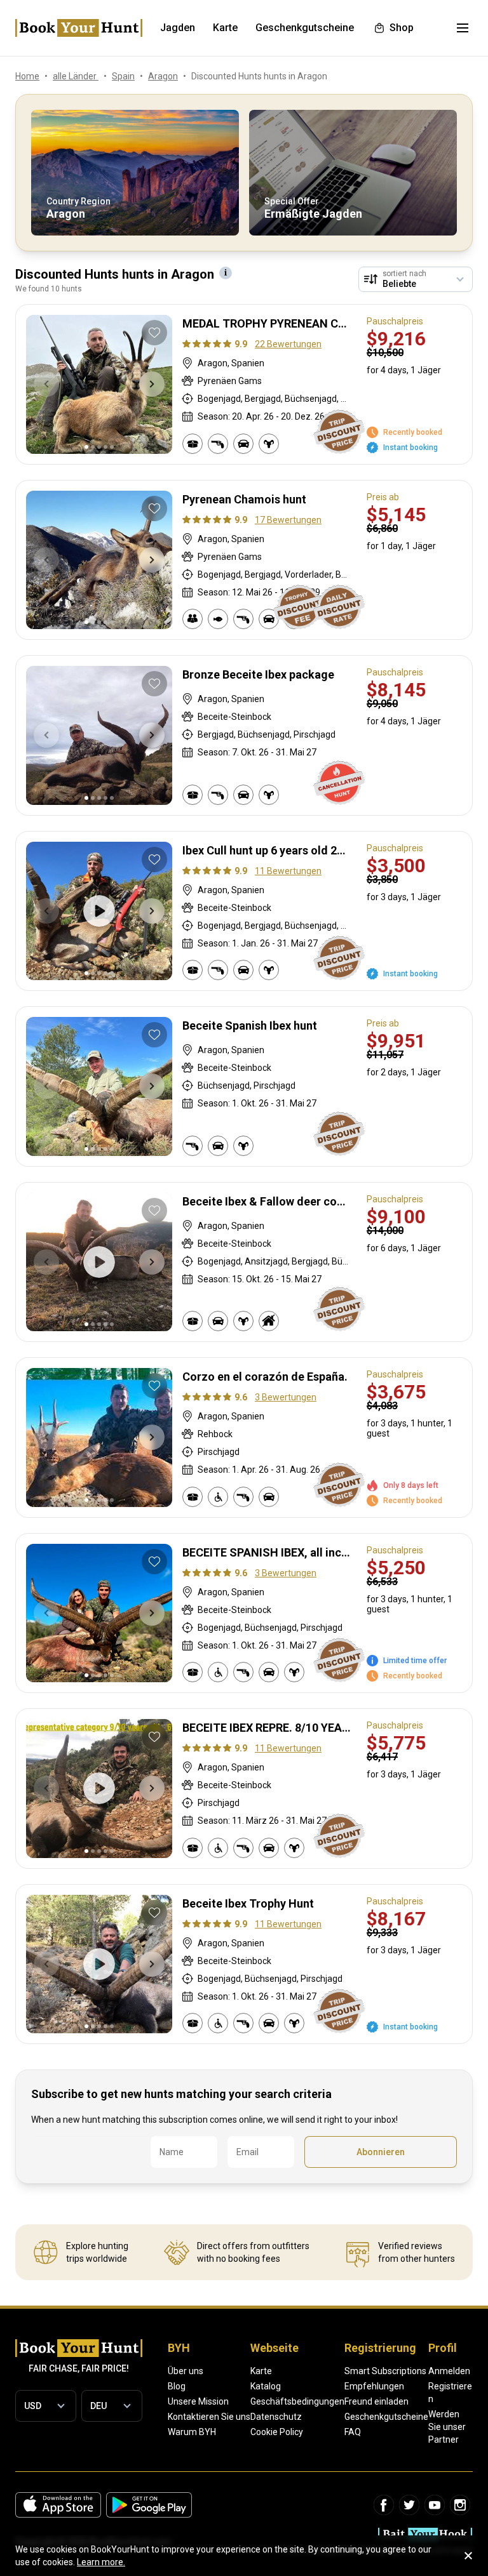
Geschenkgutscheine (386, 2417)
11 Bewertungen (288, 871)
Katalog (266, 2386)
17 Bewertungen (288, 520)
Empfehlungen (374, 2386)
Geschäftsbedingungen (297, 2401)
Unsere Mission (198, 2401)
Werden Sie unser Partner (447, 2427)
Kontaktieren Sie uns (209, 2417)
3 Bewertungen (286, 1397)
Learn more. (101, 2562)
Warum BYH (192, 2432)
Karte (261, 2371)
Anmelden (449, 2371)
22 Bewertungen (288, 344)
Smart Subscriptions (385, 2371)
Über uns (186, 2371)
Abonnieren (381, 2152)
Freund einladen (376, 2401)
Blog (177, 2386)
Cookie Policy (277, 2432)
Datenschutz (276, 2417)
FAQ (353, 2432)
